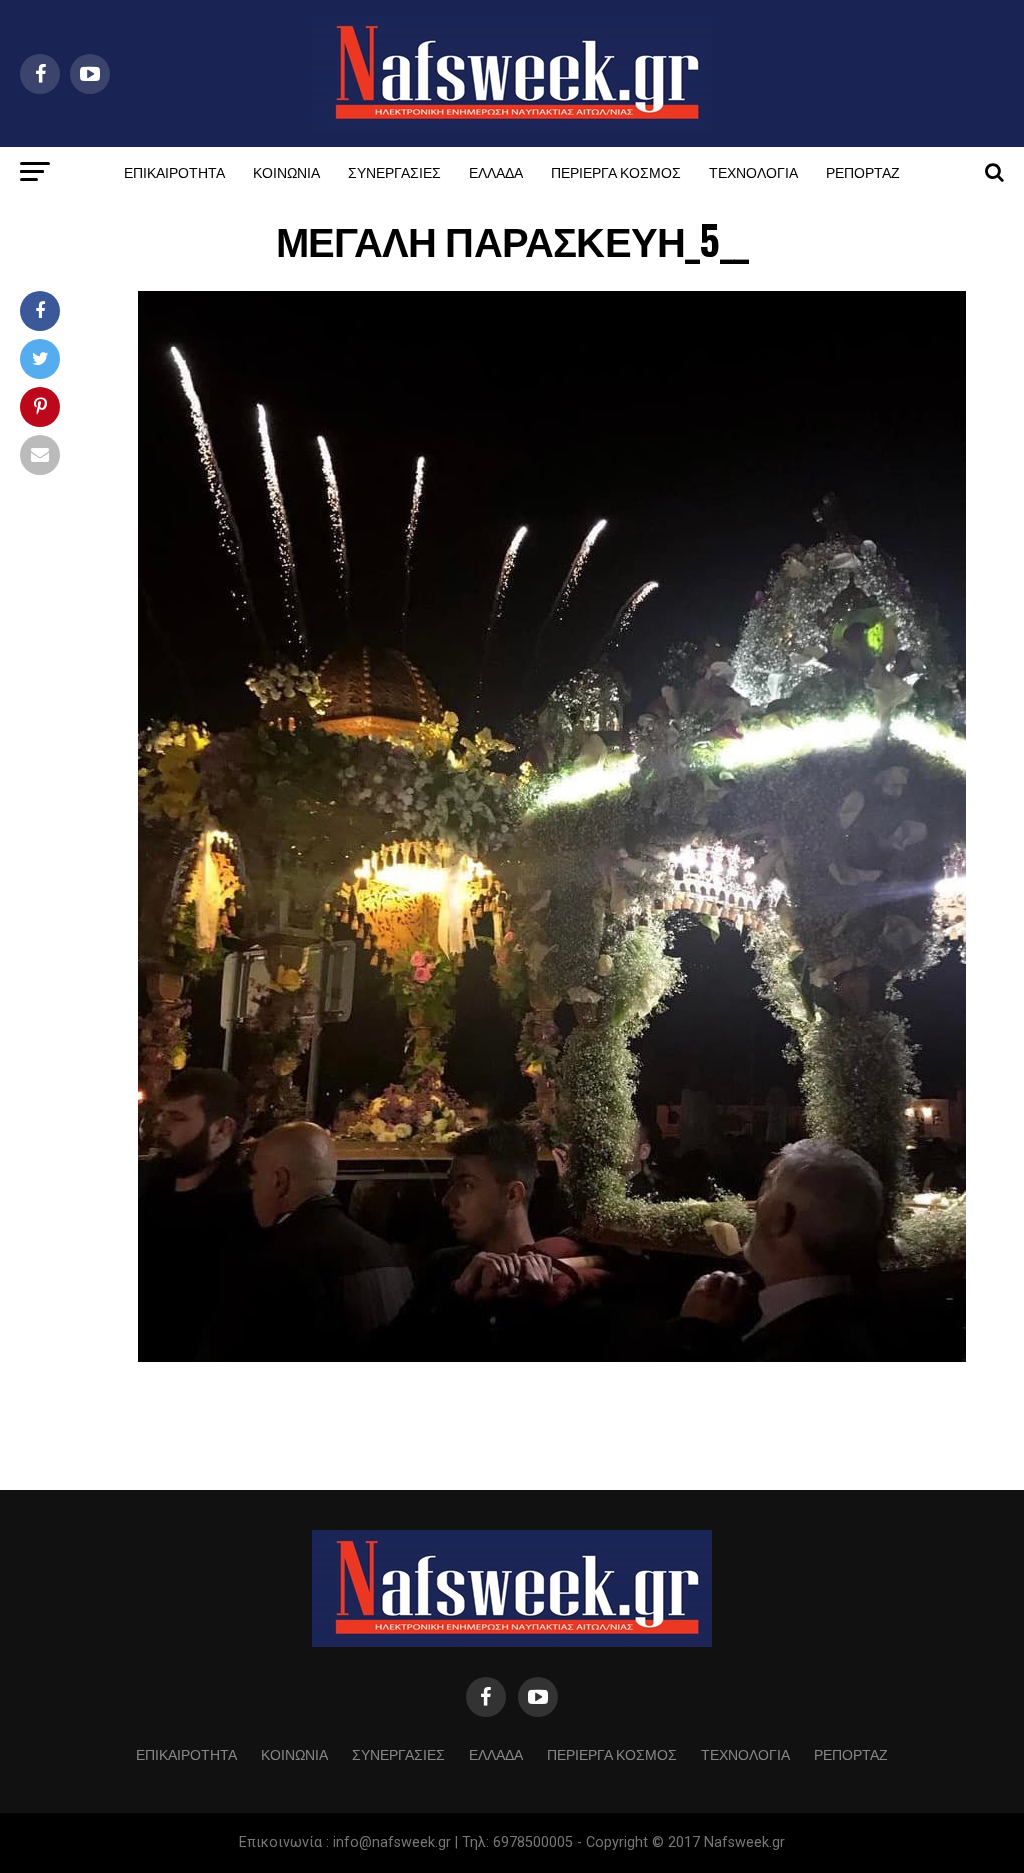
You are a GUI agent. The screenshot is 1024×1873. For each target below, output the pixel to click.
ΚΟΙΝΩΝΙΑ (286, 171)
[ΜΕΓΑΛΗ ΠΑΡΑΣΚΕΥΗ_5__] (552, 1356)
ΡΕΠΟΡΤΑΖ (863, 171)
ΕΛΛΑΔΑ (496, 171)
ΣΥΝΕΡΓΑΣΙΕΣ (394, 171)
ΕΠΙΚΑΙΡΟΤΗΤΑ (174, 171)
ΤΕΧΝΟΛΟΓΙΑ (753, 171)
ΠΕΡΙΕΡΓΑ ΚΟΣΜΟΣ (616, 171)
